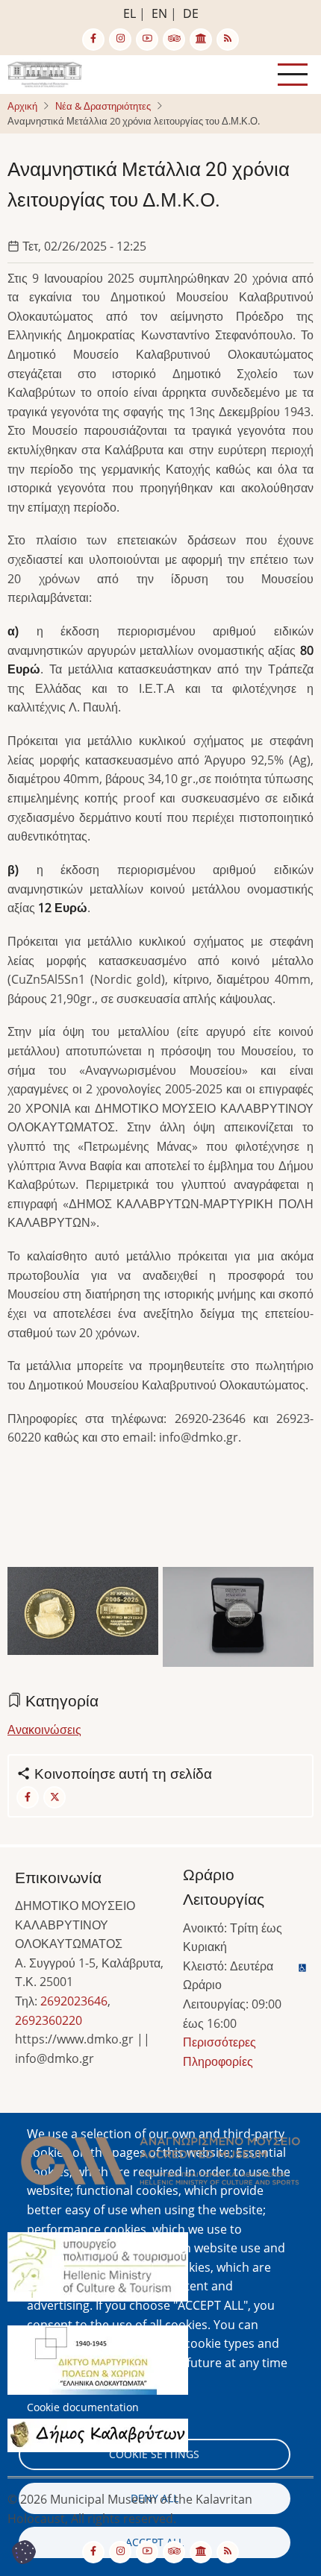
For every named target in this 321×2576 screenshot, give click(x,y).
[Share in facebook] (28, 1797)
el (130, 13)
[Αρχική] (45, 73)
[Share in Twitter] (54, 1797)
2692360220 (49, 2020)
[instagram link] (120, 40)
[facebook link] (93, 40)
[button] (83, 1615)
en (159, 13)
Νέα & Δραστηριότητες (103, 106)
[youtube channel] (147, 40)
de (191, 13)
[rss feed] (228, 40)
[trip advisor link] (174, 40)
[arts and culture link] (201, 40)
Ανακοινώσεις (44, 1730)
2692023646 (74, 2001)
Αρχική (22, 106)
